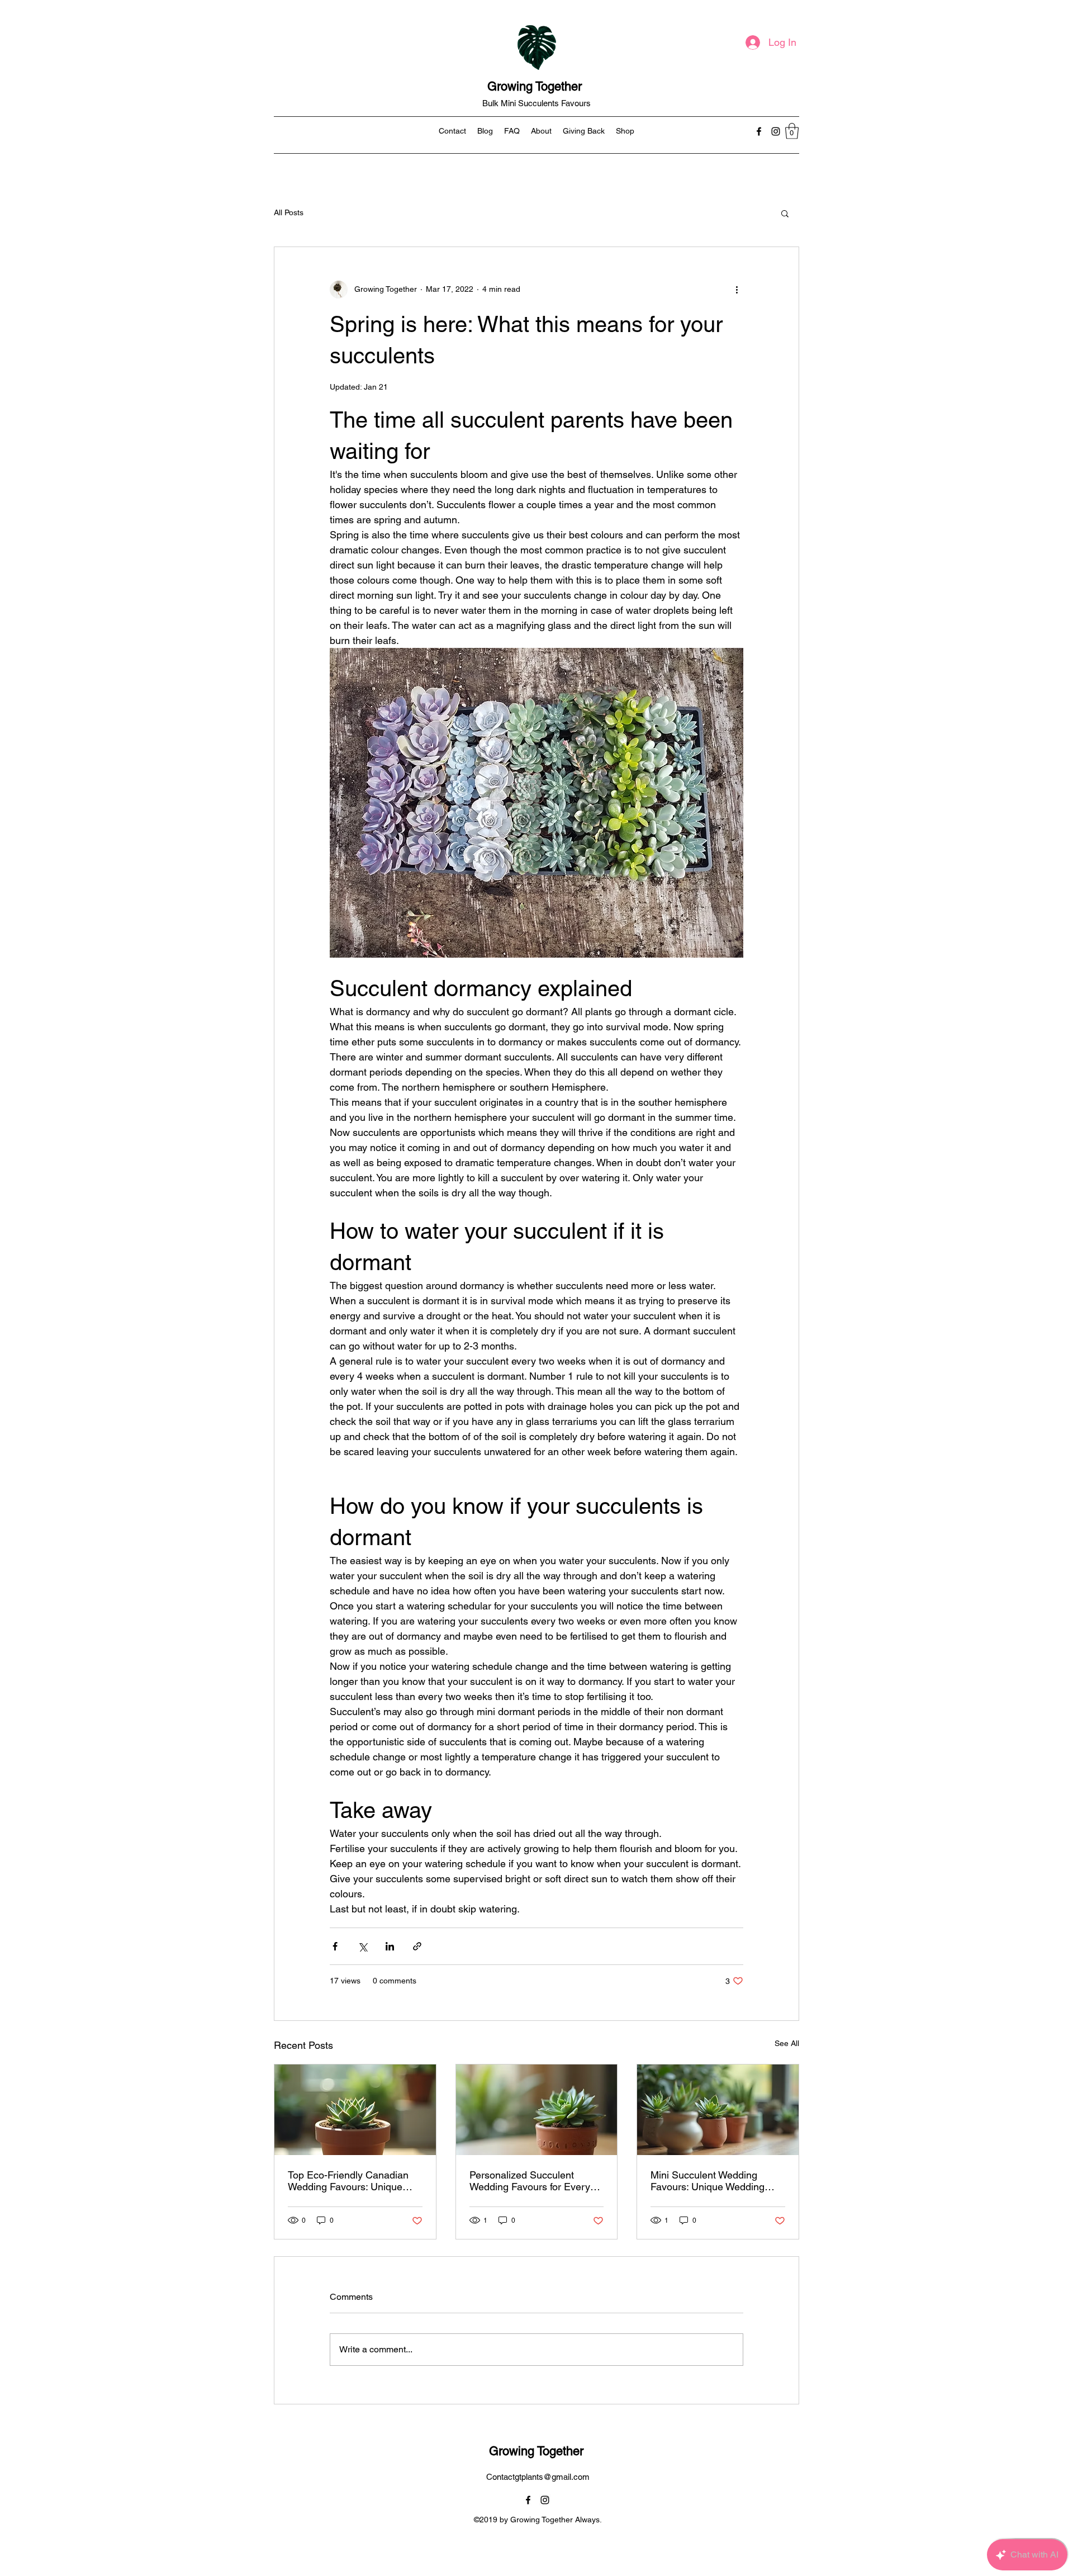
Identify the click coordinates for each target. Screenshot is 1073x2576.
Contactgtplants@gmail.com (538, 2477)
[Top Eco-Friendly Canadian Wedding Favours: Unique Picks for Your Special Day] (355, 2110)
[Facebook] (759, 131)
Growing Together (536, 86)
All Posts (289, 212)
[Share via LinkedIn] (390, 1946)
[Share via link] (417, 1946)
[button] (792, 131)
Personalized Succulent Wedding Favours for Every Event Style (530, 2181)
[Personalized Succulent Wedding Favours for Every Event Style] (537, 2110)
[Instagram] (776, 131)
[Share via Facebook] (335, 1946)
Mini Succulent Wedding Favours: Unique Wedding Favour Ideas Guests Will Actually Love (708, 2181)
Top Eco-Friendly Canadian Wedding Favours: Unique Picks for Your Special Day (348, 2181)
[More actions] (737, 290)
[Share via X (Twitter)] (362, 1946)
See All (787, 2043)
